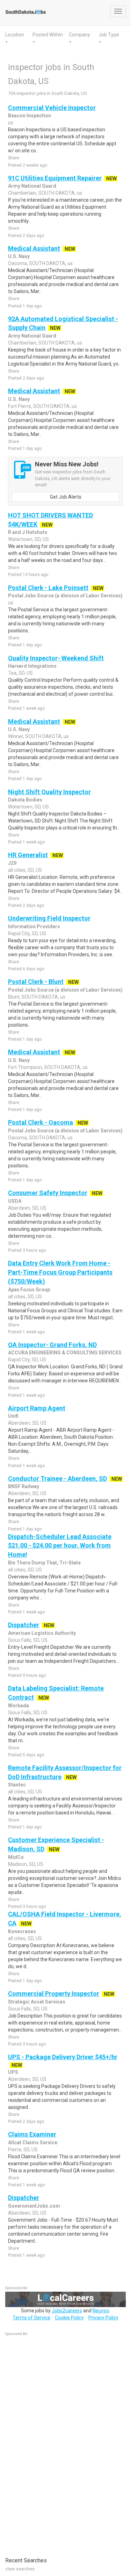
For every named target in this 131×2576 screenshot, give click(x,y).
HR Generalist (28, 855)
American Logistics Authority (42, 1633)
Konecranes (22, 1931)
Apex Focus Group (29, 1290)
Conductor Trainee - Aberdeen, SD (57, 1478)
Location (15, 35)
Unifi (13, 1416)
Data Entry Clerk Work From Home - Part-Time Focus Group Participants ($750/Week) (60, 1272)
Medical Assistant (34, 248)
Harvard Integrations (32, 666)
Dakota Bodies (25, 800)
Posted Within (48, 35)
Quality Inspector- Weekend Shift (56, 658)
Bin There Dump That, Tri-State (44, 1563)
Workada (19, 1706)
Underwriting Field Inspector (49, 918)
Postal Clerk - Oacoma (41, 1122)
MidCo (16, 1857)
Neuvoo (101, 2311)
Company (79, 35)
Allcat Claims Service (33, 2143)
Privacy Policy (103, 2318)
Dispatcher (24, 1625)
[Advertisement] (58, 2443)
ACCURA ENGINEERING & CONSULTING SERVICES (65, 1353)
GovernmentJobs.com (34, 2206)
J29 (12, 863)
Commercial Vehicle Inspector (52, 108)
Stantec (17, 1785)
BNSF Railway (24, 1486)
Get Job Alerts (66, 497)
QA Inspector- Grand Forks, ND (52, 1345)
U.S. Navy (19, 256)
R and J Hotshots (28, 532)
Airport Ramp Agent (37, 1408)
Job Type (109, 35)
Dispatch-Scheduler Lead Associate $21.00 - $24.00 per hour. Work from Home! (60, 1546)
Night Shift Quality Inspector (49, 792)
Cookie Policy (69, 2318)
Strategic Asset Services (37, 2002)
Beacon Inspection (30, 116)
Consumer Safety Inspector (48, 1193)
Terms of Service (31, 2318)
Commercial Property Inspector (54, 1994)
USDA (15, 1201)
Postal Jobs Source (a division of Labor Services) (65, 596)
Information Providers (34, 926)
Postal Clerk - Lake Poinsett (48, 588)
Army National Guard (32, 186)
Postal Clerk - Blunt (36, 982)
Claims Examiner (32, 2134)
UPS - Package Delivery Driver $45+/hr (63, 2057)
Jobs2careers (67, 2311)
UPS (13, 2072)
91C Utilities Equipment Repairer (55, 178)
